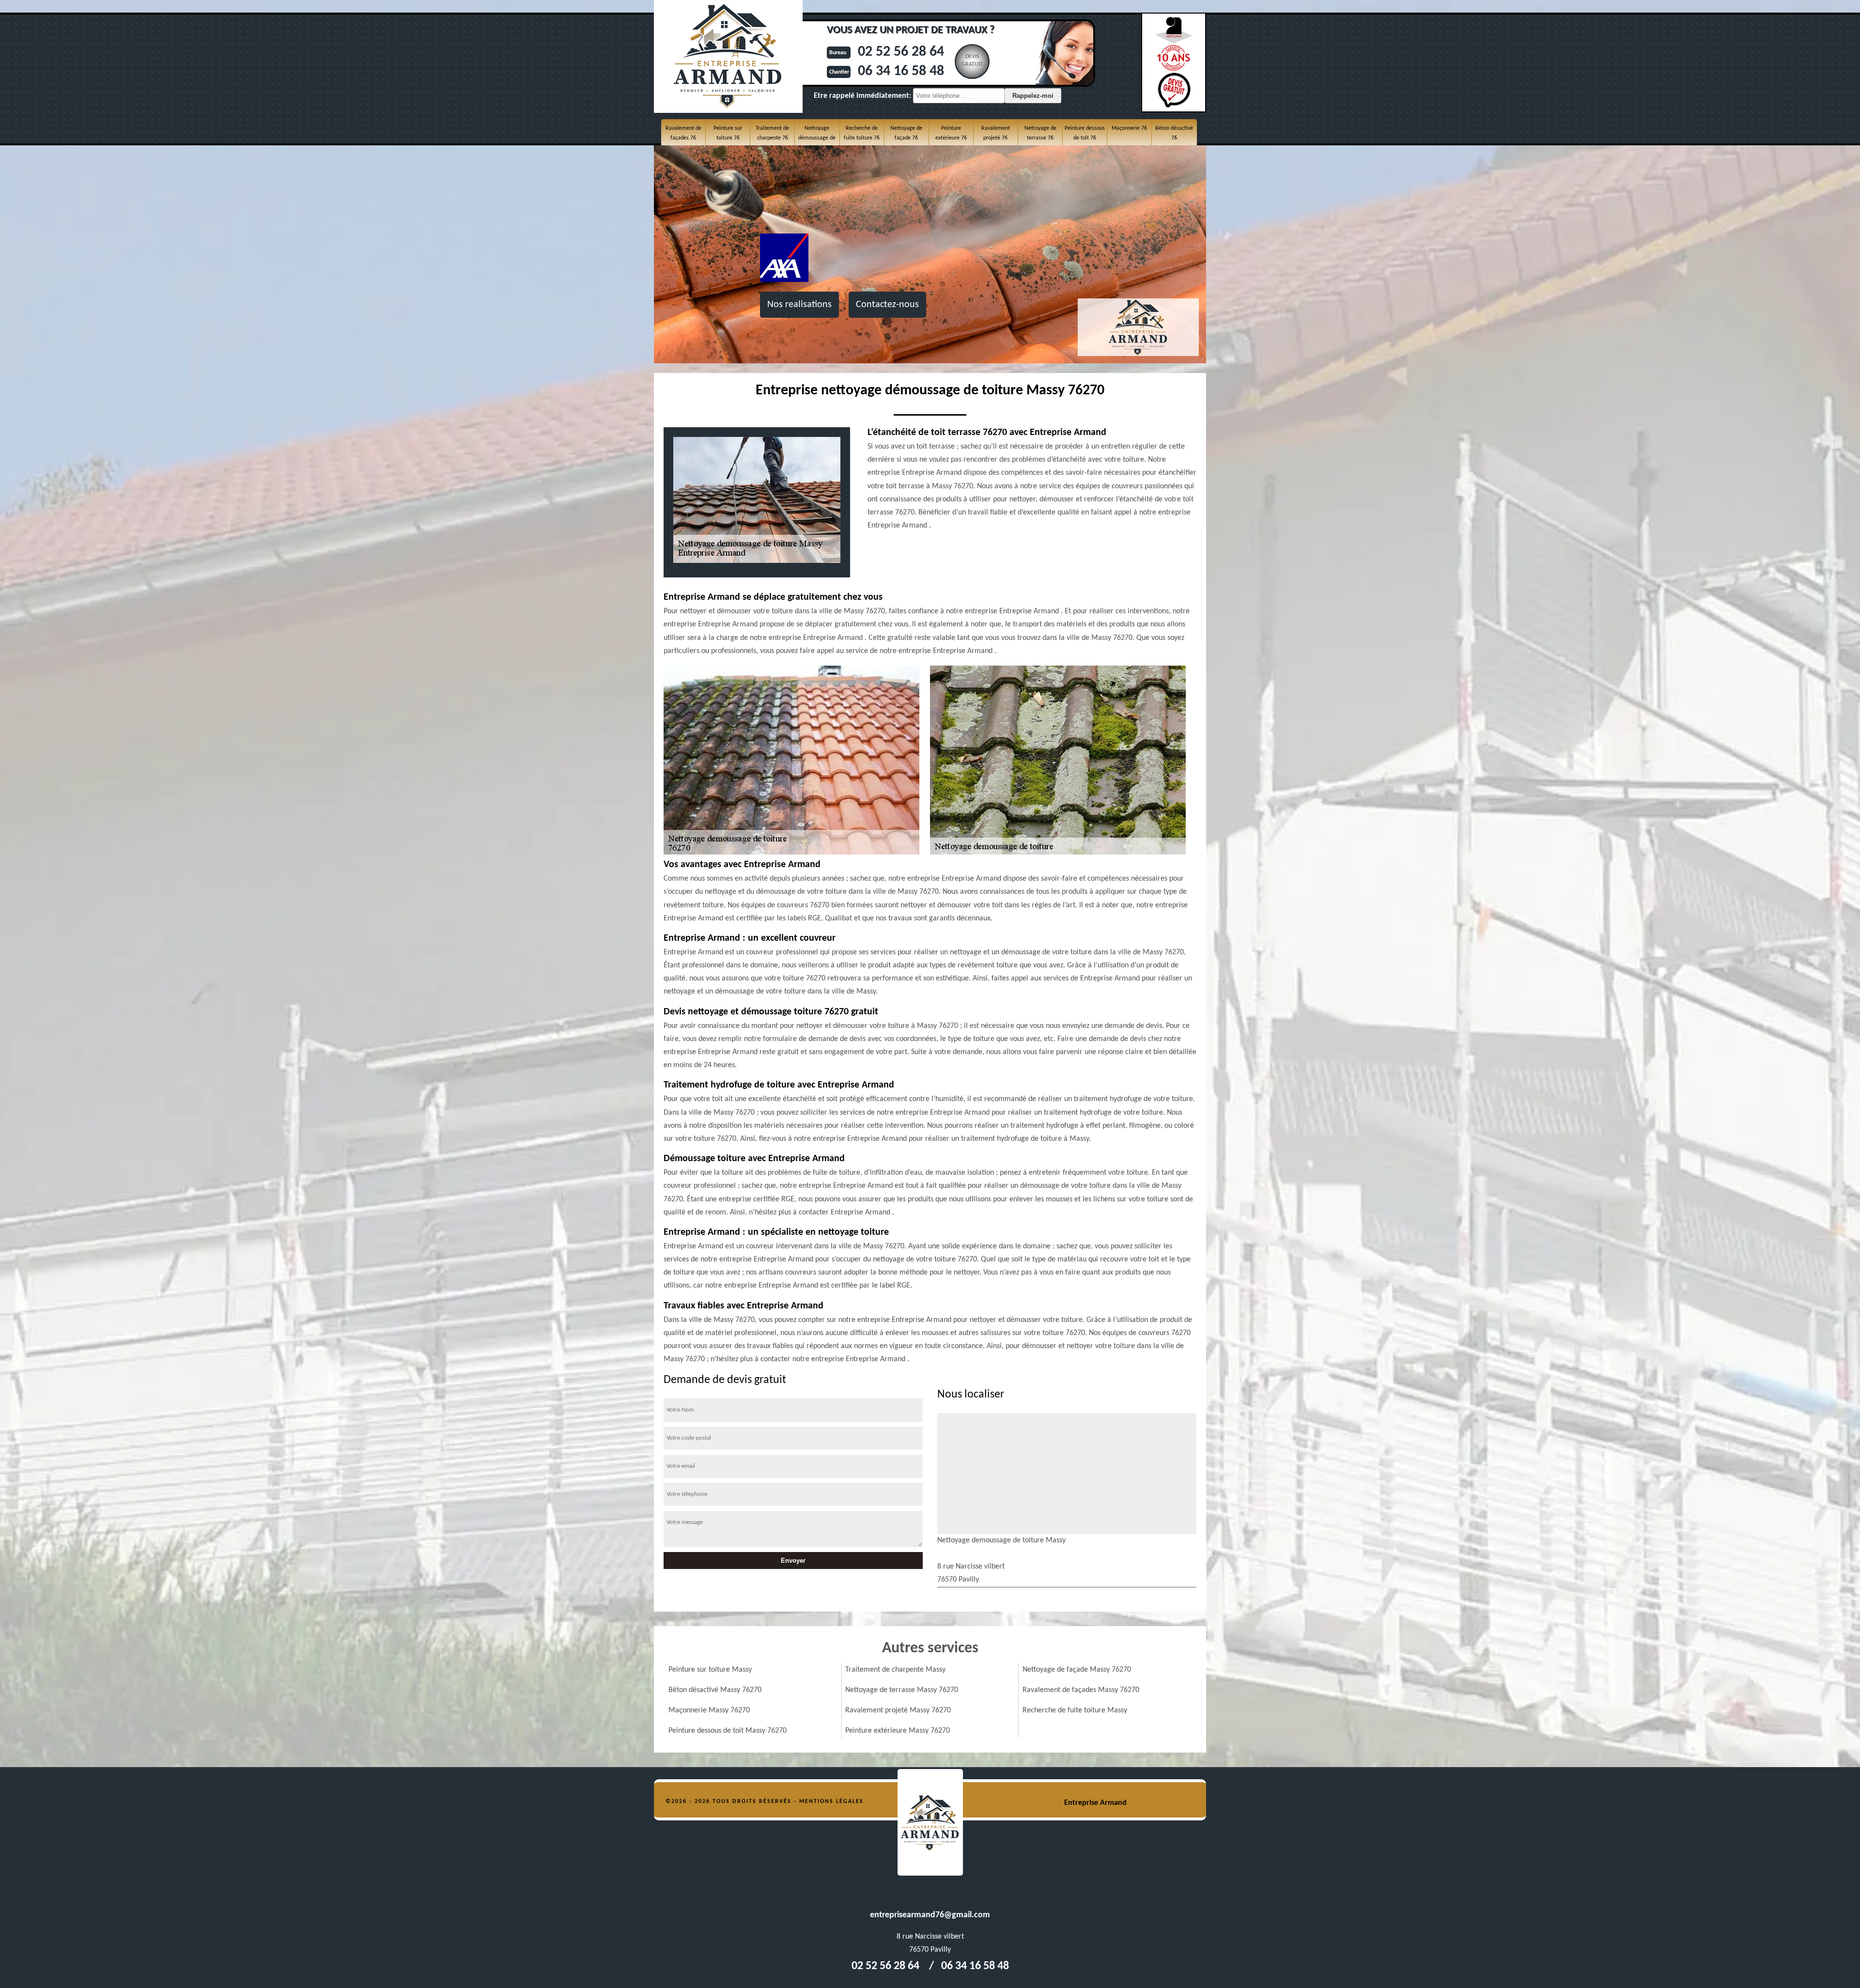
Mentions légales (831, 1802)
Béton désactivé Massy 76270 (715, 1690)
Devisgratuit (972, 61)
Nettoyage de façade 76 (906, 133)
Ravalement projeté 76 (996, 133)
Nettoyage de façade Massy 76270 (1077, 1670)
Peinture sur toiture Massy (710, 1670)
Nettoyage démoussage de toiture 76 (817, 138)
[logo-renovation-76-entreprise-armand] (930, 1822)
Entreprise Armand (1095, 1803)
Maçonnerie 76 (1129, 128)
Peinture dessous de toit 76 (1085, 133)
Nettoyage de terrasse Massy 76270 (902, 1690)
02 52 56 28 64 (901, 52)
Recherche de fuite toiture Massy (1075, 1710)
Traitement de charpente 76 (772, 133)
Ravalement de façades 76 (683, 133)
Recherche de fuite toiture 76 (862, 133)
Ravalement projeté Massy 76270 (898, 1710)
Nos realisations (799, 305)
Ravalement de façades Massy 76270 (1081, 1690)
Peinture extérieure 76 (951, 133)
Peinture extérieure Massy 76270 (898, 1731)
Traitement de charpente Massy (895, 1670)
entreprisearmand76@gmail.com (930, 1915)
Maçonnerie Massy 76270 (709, 1710)
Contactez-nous (887, 305)
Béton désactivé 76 (1174, 133)
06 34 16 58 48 (901, 71)
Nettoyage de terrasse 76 (1040, 133)
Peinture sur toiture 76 (728, 133)
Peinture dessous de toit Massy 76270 (728, 1731)
